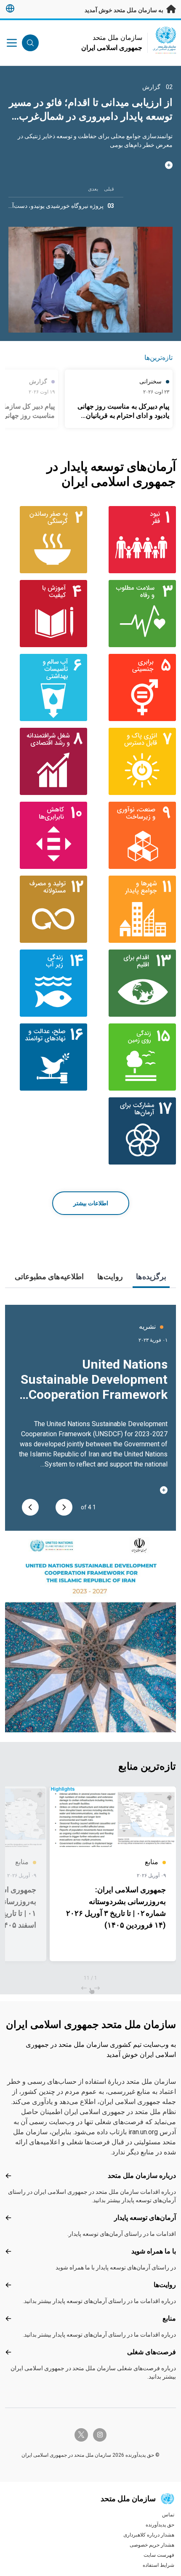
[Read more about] (90, 174)
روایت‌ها (110, 1276)
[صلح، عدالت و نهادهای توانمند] (46, 1057)
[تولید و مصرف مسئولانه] (46, 909)
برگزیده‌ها (151, 1276)
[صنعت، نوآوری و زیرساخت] (135, 835)
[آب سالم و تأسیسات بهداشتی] (46, 687)
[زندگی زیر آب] (46, 983)
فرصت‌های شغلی (152, 2352)
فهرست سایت (159, 2555)
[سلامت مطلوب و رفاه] (135, 614)
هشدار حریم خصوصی (152, 2545)
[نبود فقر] (135, 540)
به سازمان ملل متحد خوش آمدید (125, 10)
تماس (168, 2515)
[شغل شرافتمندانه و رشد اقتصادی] (46, 761)
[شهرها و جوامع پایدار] (135, 909)
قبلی (109, 189)
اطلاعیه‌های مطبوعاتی (49, 1276)
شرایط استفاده (158, 2565)
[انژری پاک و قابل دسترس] (135, 761)
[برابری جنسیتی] (135, 687)
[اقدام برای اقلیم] (135, 983)
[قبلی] (64, 1507)
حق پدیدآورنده (160, 2525)
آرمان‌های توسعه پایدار (145, 2218)
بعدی (93, 189)
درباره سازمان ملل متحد (142, 2176)
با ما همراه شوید (154, 2251)
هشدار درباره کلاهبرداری (149, 2535)
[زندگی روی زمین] (135, 1057)
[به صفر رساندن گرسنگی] (46, 540)
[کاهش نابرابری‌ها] (46, 835)
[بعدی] (30, 1507)
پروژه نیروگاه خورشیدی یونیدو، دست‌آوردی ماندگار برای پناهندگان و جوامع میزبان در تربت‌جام (97, 116)
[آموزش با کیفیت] (46, 614)
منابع (169, 2318)
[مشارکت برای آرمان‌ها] (135, 1131)
